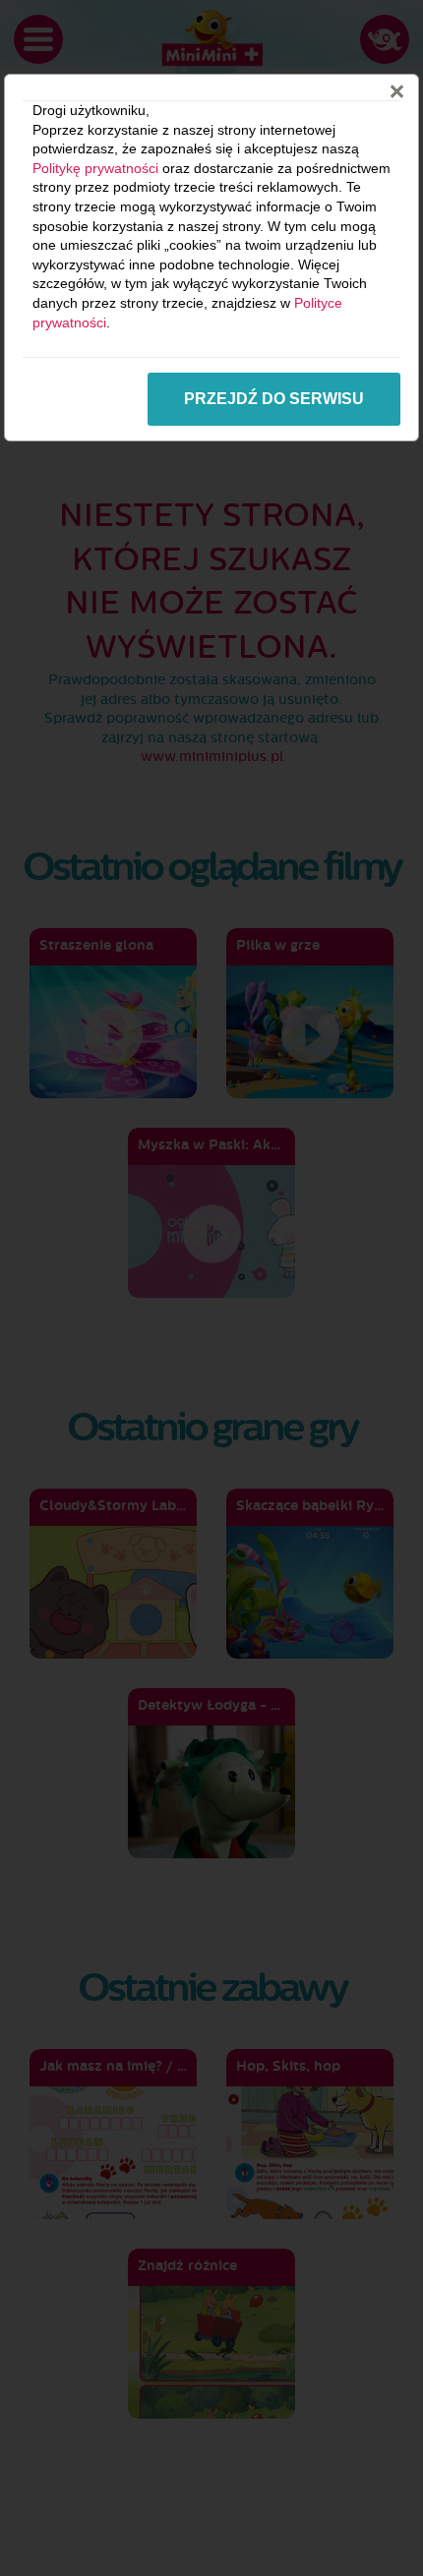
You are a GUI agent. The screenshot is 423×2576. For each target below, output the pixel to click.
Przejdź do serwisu (274, 399)
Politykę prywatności (95, 168)
